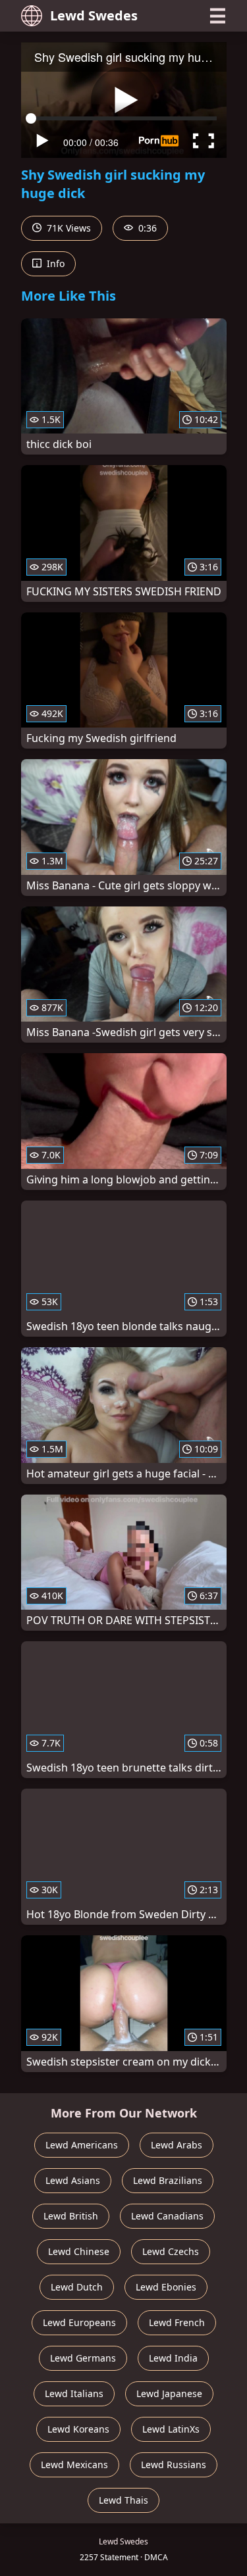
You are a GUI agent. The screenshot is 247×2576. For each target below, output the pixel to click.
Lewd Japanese (169, 2393)
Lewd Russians (174, 2465)
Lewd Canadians (167, 2216)
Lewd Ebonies (166, 2287)
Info (54, 263)
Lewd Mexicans (74, 2465)
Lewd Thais (123, 2500)
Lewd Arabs (177, 2145)
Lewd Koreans (78, 2429)
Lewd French (177, 2322)
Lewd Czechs (171, 2251)
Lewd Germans (83, 2358)
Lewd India (173, 2358)
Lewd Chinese (79, 2251)
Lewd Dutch (77, 2287)
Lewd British (71, 2216)
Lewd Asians (73, 2180)
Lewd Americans (82, 2145)
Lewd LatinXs (171, 2429)
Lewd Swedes (94, 15)
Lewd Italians (74, 2393)
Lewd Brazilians (168, 2180)
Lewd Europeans (79, 2322)
